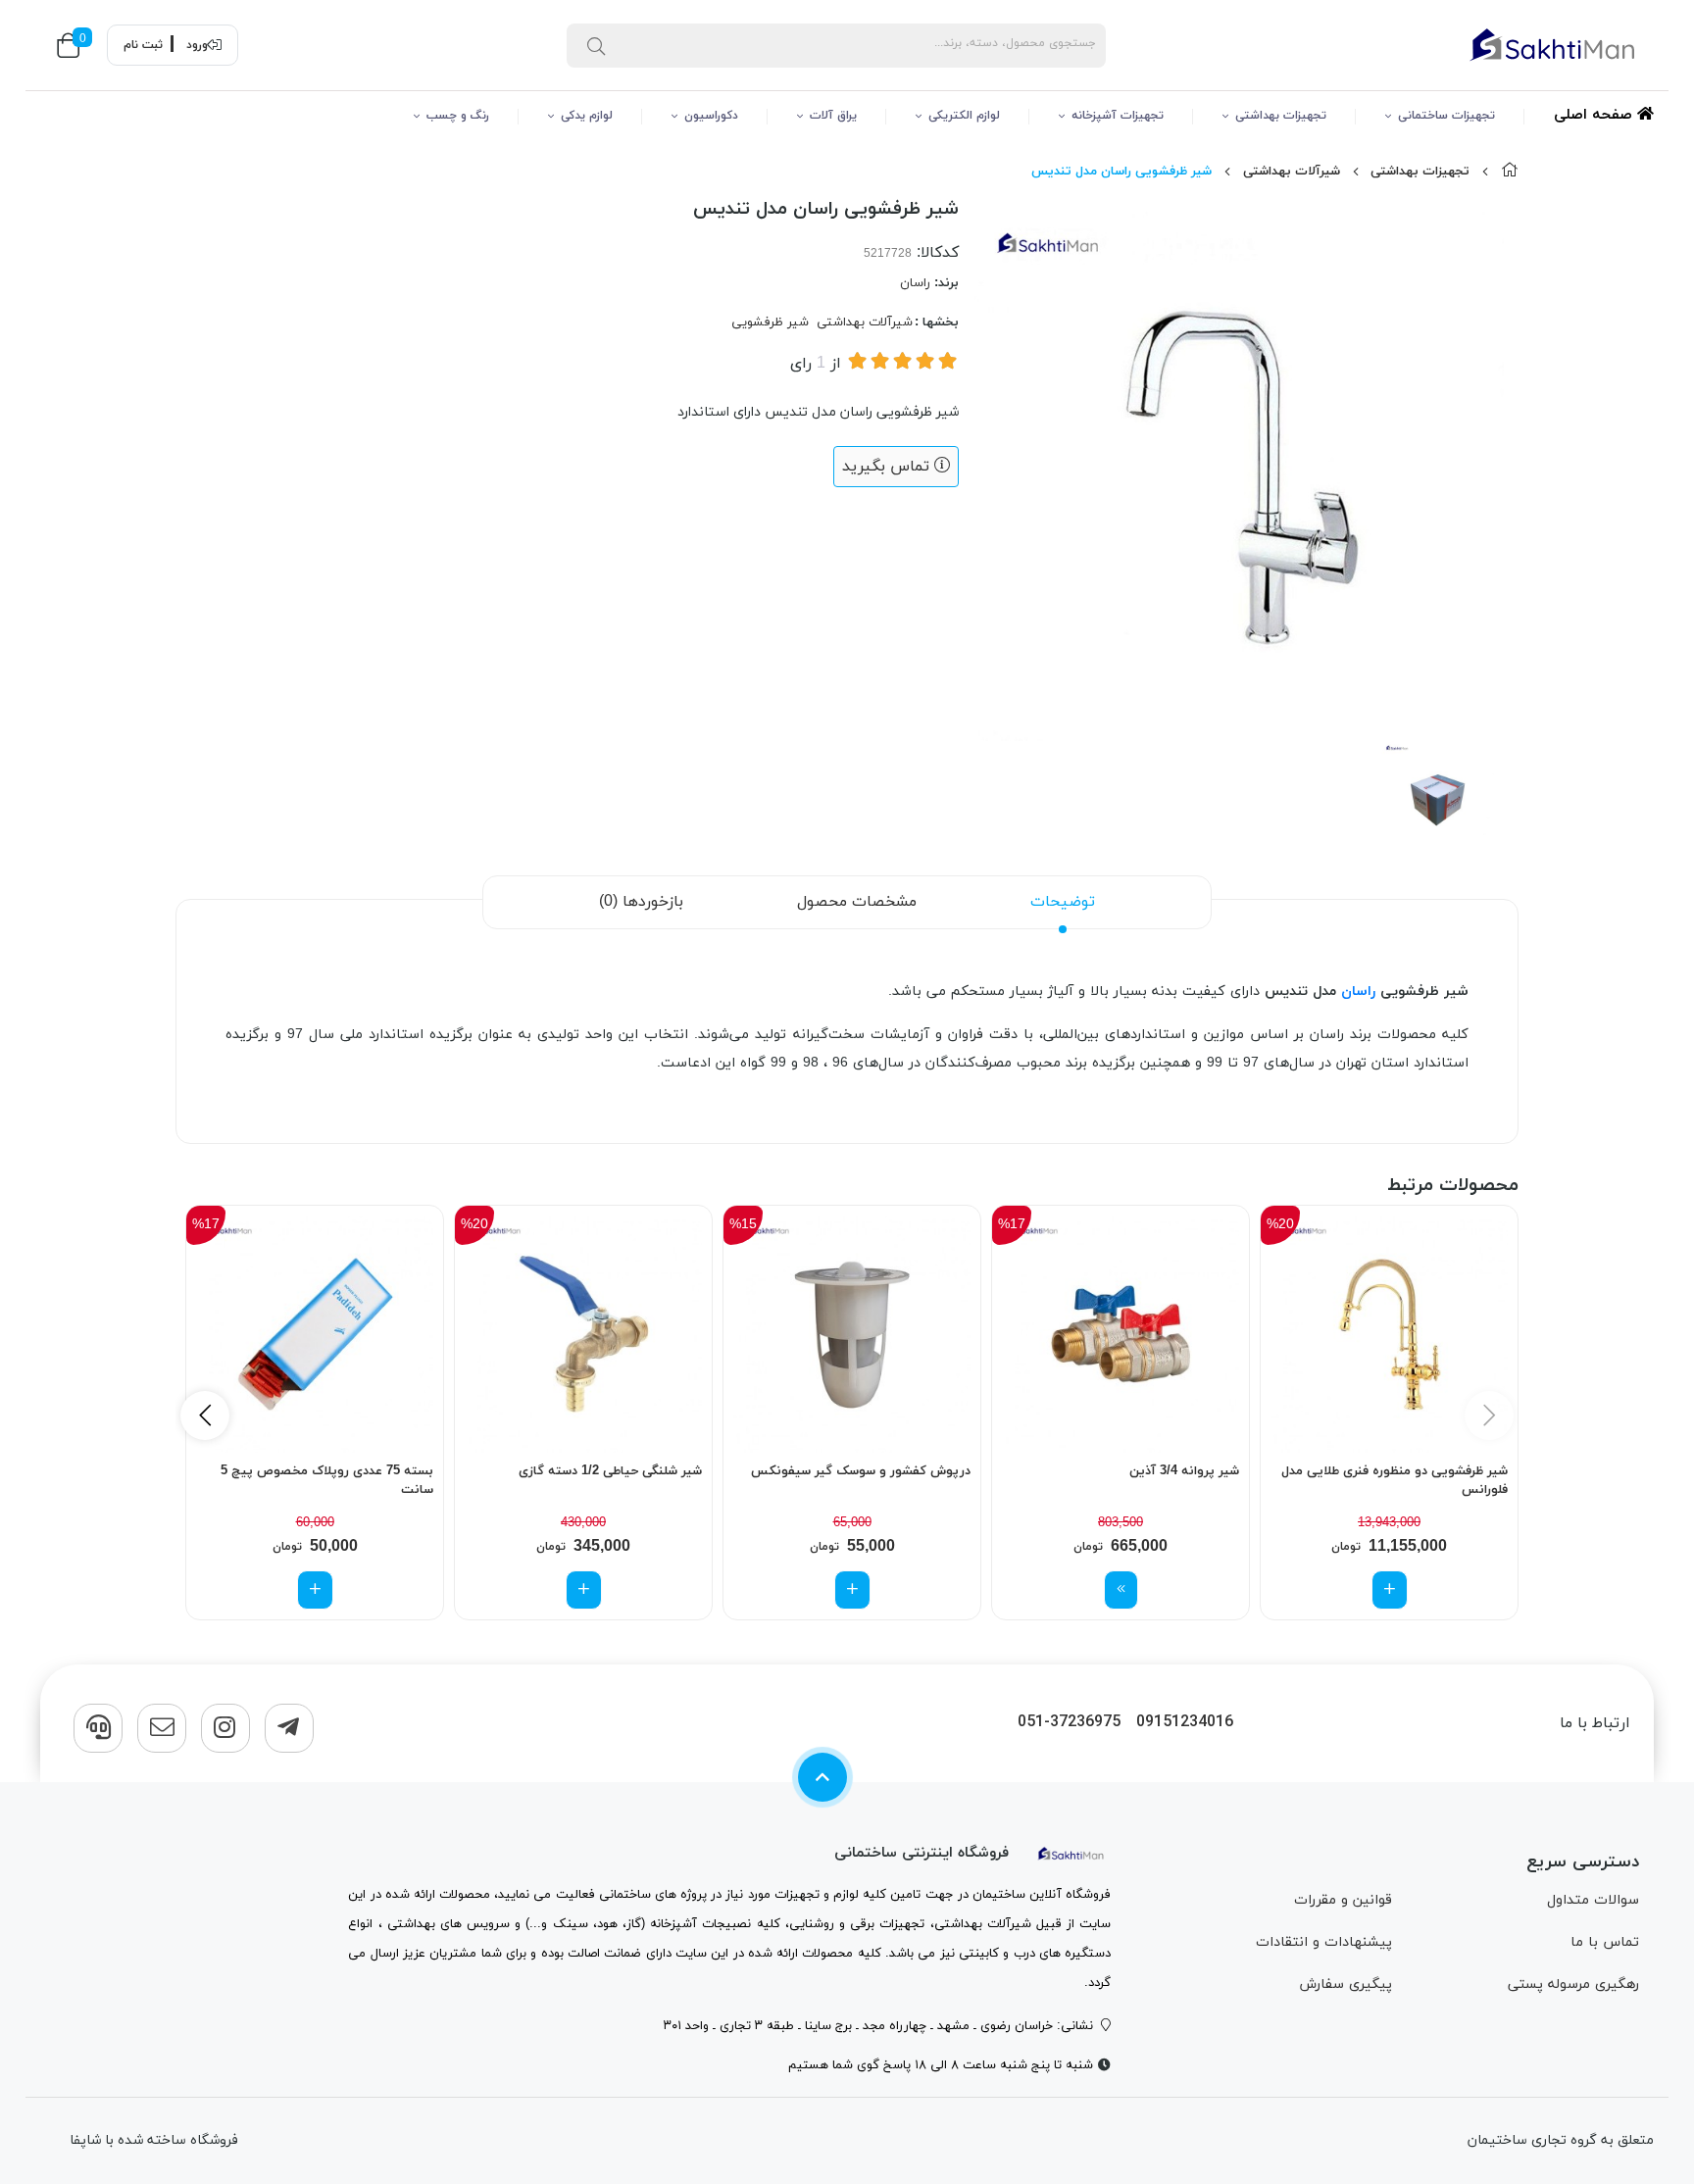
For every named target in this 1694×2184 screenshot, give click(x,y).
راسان (915, 283)
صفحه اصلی (1595, 115)
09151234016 (1185, 1723)
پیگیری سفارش (1345, 1985)
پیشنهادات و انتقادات (1324, 1942)
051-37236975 (1069, 1723)
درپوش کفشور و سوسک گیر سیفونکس (861, 1471)
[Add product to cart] (1390, 1590)
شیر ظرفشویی (770, 323)
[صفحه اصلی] (1510, 172)
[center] (596, 45)
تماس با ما (1605, 1942)
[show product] (1121, 1590)
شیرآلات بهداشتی (1292, 172)
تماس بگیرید (888, 467)
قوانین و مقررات (1343, 1900)
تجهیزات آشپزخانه (1118, 116)
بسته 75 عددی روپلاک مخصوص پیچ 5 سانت (327, 1481)
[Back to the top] (822, 1777)
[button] (205, 1415)
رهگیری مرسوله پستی (1573, 1985)
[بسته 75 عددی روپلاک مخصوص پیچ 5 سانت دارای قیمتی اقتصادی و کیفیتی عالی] (315, 1334)
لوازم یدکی (587, 116)
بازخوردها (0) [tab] (641, 902)
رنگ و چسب (458, 116)
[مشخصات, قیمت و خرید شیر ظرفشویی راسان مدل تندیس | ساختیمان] (1071, 1853)
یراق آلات (833, 116)
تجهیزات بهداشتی (1281, 116)
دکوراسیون (711, 116)
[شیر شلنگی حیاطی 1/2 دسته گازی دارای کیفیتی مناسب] (583, 1334)
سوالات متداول (1593, 1900)
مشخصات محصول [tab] (857, 902)
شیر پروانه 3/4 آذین (1184, 1471)
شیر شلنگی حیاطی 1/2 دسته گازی (610, 1471)
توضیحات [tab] (1063, 902)
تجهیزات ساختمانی (1446, 116)
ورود (197, 45)
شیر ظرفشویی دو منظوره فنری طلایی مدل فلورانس (1395, 1481)
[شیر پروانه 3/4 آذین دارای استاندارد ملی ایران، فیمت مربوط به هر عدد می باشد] (1121, 1334)
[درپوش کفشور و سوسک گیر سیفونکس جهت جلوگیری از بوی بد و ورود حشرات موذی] (852, 1334)
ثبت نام (143, 45)
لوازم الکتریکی (964, 116)
